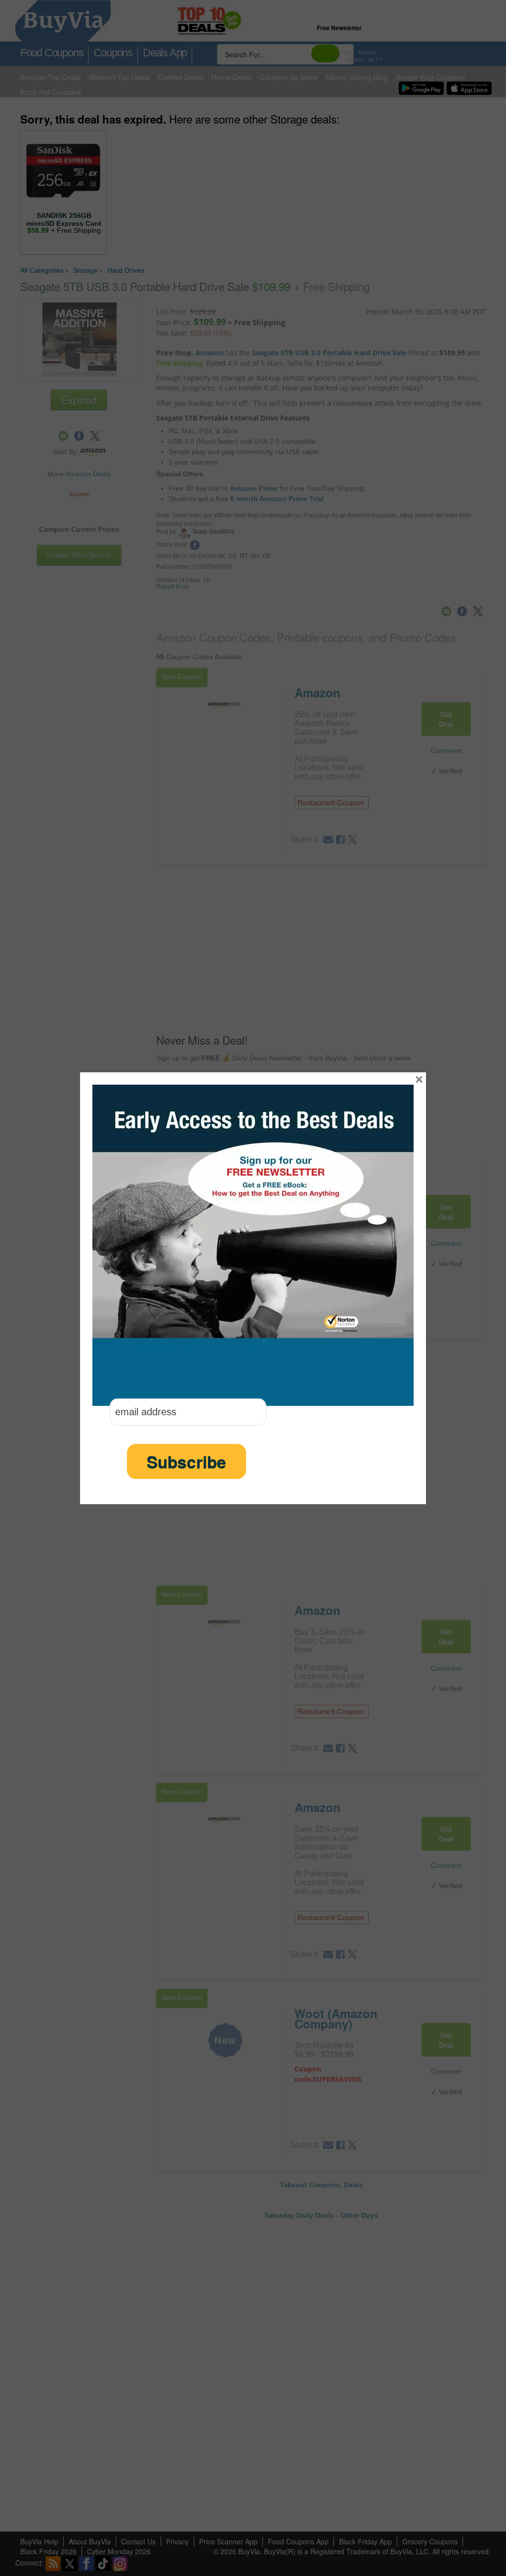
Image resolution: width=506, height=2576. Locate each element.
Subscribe (187, 1461)
